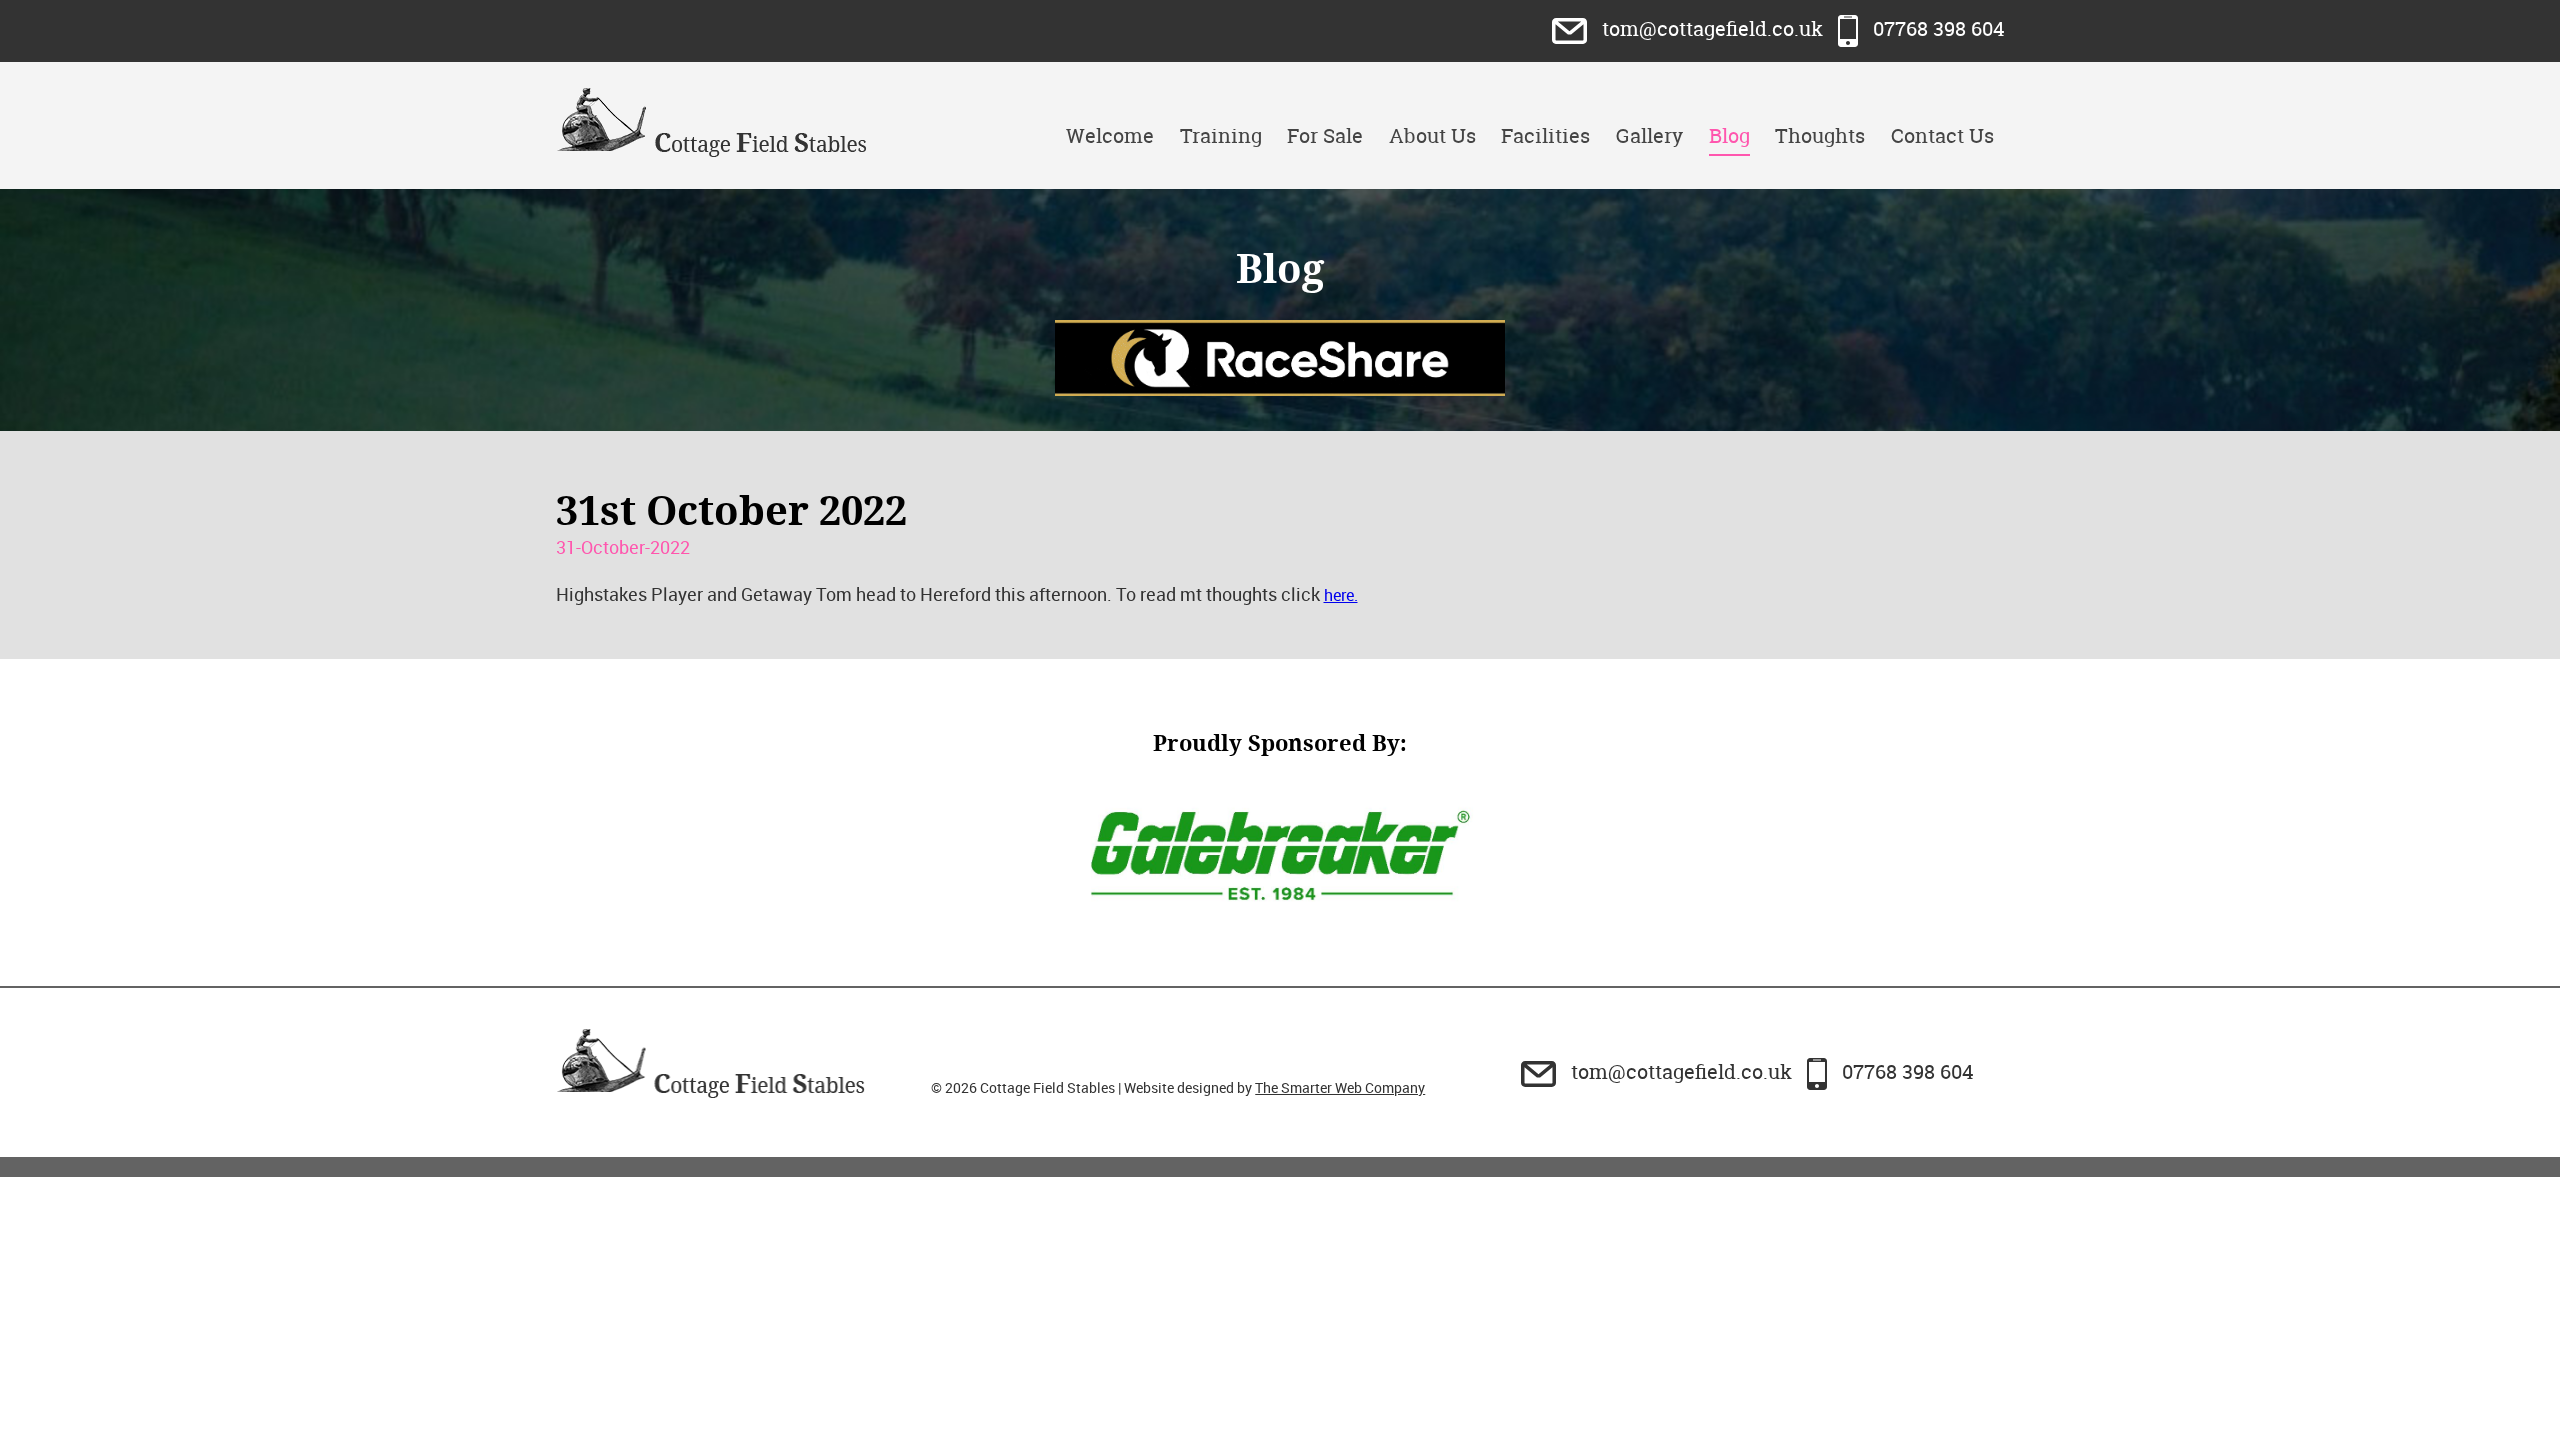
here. (1341, 595)
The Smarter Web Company (1340, 1087)
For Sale (1325, 135)
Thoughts (1820, 135)
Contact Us (1942, 135)
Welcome (1110, 135)
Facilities (1545, 135)
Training (1221, 135)
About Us (1432, 135)
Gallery (1649, 135)
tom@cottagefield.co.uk (1712, 28)
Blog (1729, 135)
